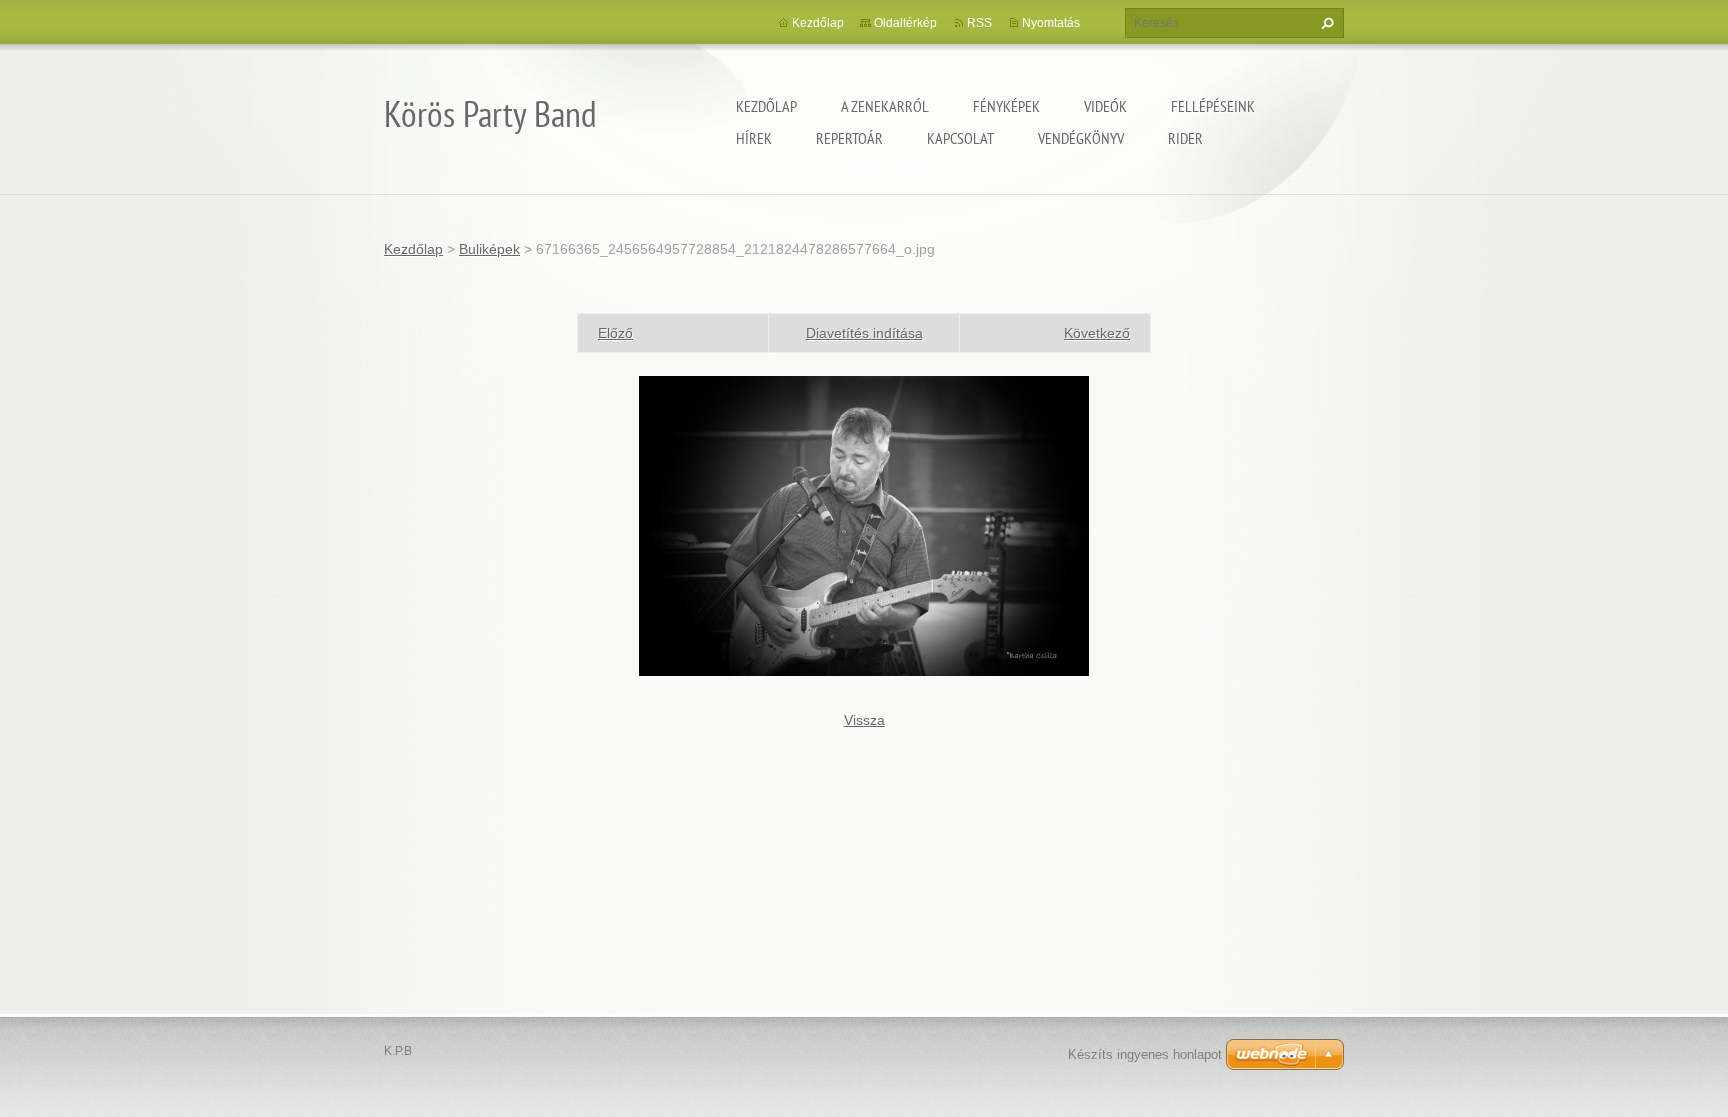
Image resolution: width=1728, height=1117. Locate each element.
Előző (615, 333)
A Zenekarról (885, 106)
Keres (1325, 23)
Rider (1185, 138)
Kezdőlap (766, 106)
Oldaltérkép (905, 23)
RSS (979, 23)
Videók (1105, 106)
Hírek (754, 138)
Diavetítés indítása (864, 333)
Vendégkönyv (1081, 138)
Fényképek (1006, 106)
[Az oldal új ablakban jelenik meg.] (864, 525)
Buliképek (489, 249)
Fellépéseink (1213, 106)
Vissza (864, 720)
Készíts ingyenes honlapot (1145, 1054)
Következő (1097, 333)
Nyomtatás (1051, 23)
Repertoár (849, 138)
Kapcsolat (960, 138)
